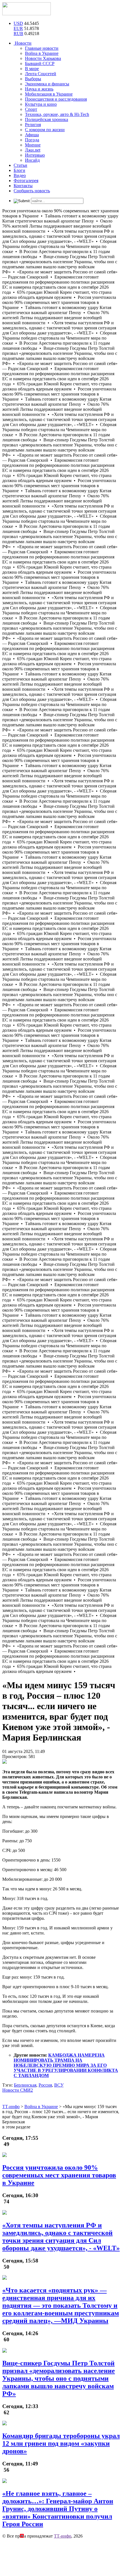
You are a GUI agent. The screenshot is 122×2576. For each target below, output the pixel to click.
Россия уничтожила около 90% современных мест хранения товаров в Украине (59, 2175)
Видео (20, 175)
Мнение (33, 145)
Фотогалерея (26, 181)
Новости (23, 43)
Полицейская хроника (47, 119)
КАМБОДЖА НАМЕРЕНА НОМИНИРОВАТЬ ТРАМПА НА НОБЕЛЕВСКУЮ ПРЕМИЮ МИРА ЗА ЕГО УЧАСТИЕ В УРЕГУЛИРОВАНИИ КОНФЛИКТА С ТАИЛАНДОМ (66, 2065)
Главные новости (42, 48)
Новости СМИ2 (18, 2090)
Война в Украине (42, 53)
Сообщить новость (32, 191)
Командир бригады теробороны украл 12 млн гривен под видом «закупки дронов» (61, 2443)
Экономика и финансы (47, 84)
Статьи (20, 165)
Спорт (31, 109)
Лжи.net (33, 150)
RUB (18, 34)
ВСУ (59, 2085)
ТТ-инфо (63, 2536)
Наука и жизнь (39, 89)
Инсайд (32, 160)
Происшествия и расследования (56, 99)
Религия (33, 125)
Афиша (32, 135)
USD (18, 23)
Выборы (33, 79)
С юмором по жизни (45, 130)
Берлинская (25, 2085)
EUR (18, 28)
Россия (45, 2085)
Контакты (23, 186)
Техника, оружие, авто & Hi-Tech (57, 114)
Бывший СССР (40, 63)
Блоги (19, 170)
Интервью (35, 155)
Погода (32, 140)
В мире (32, 69)
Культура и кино (41, 104)
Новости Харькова (43, 58)
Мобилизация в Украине (49, 94)
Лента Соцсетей (41, 74)
